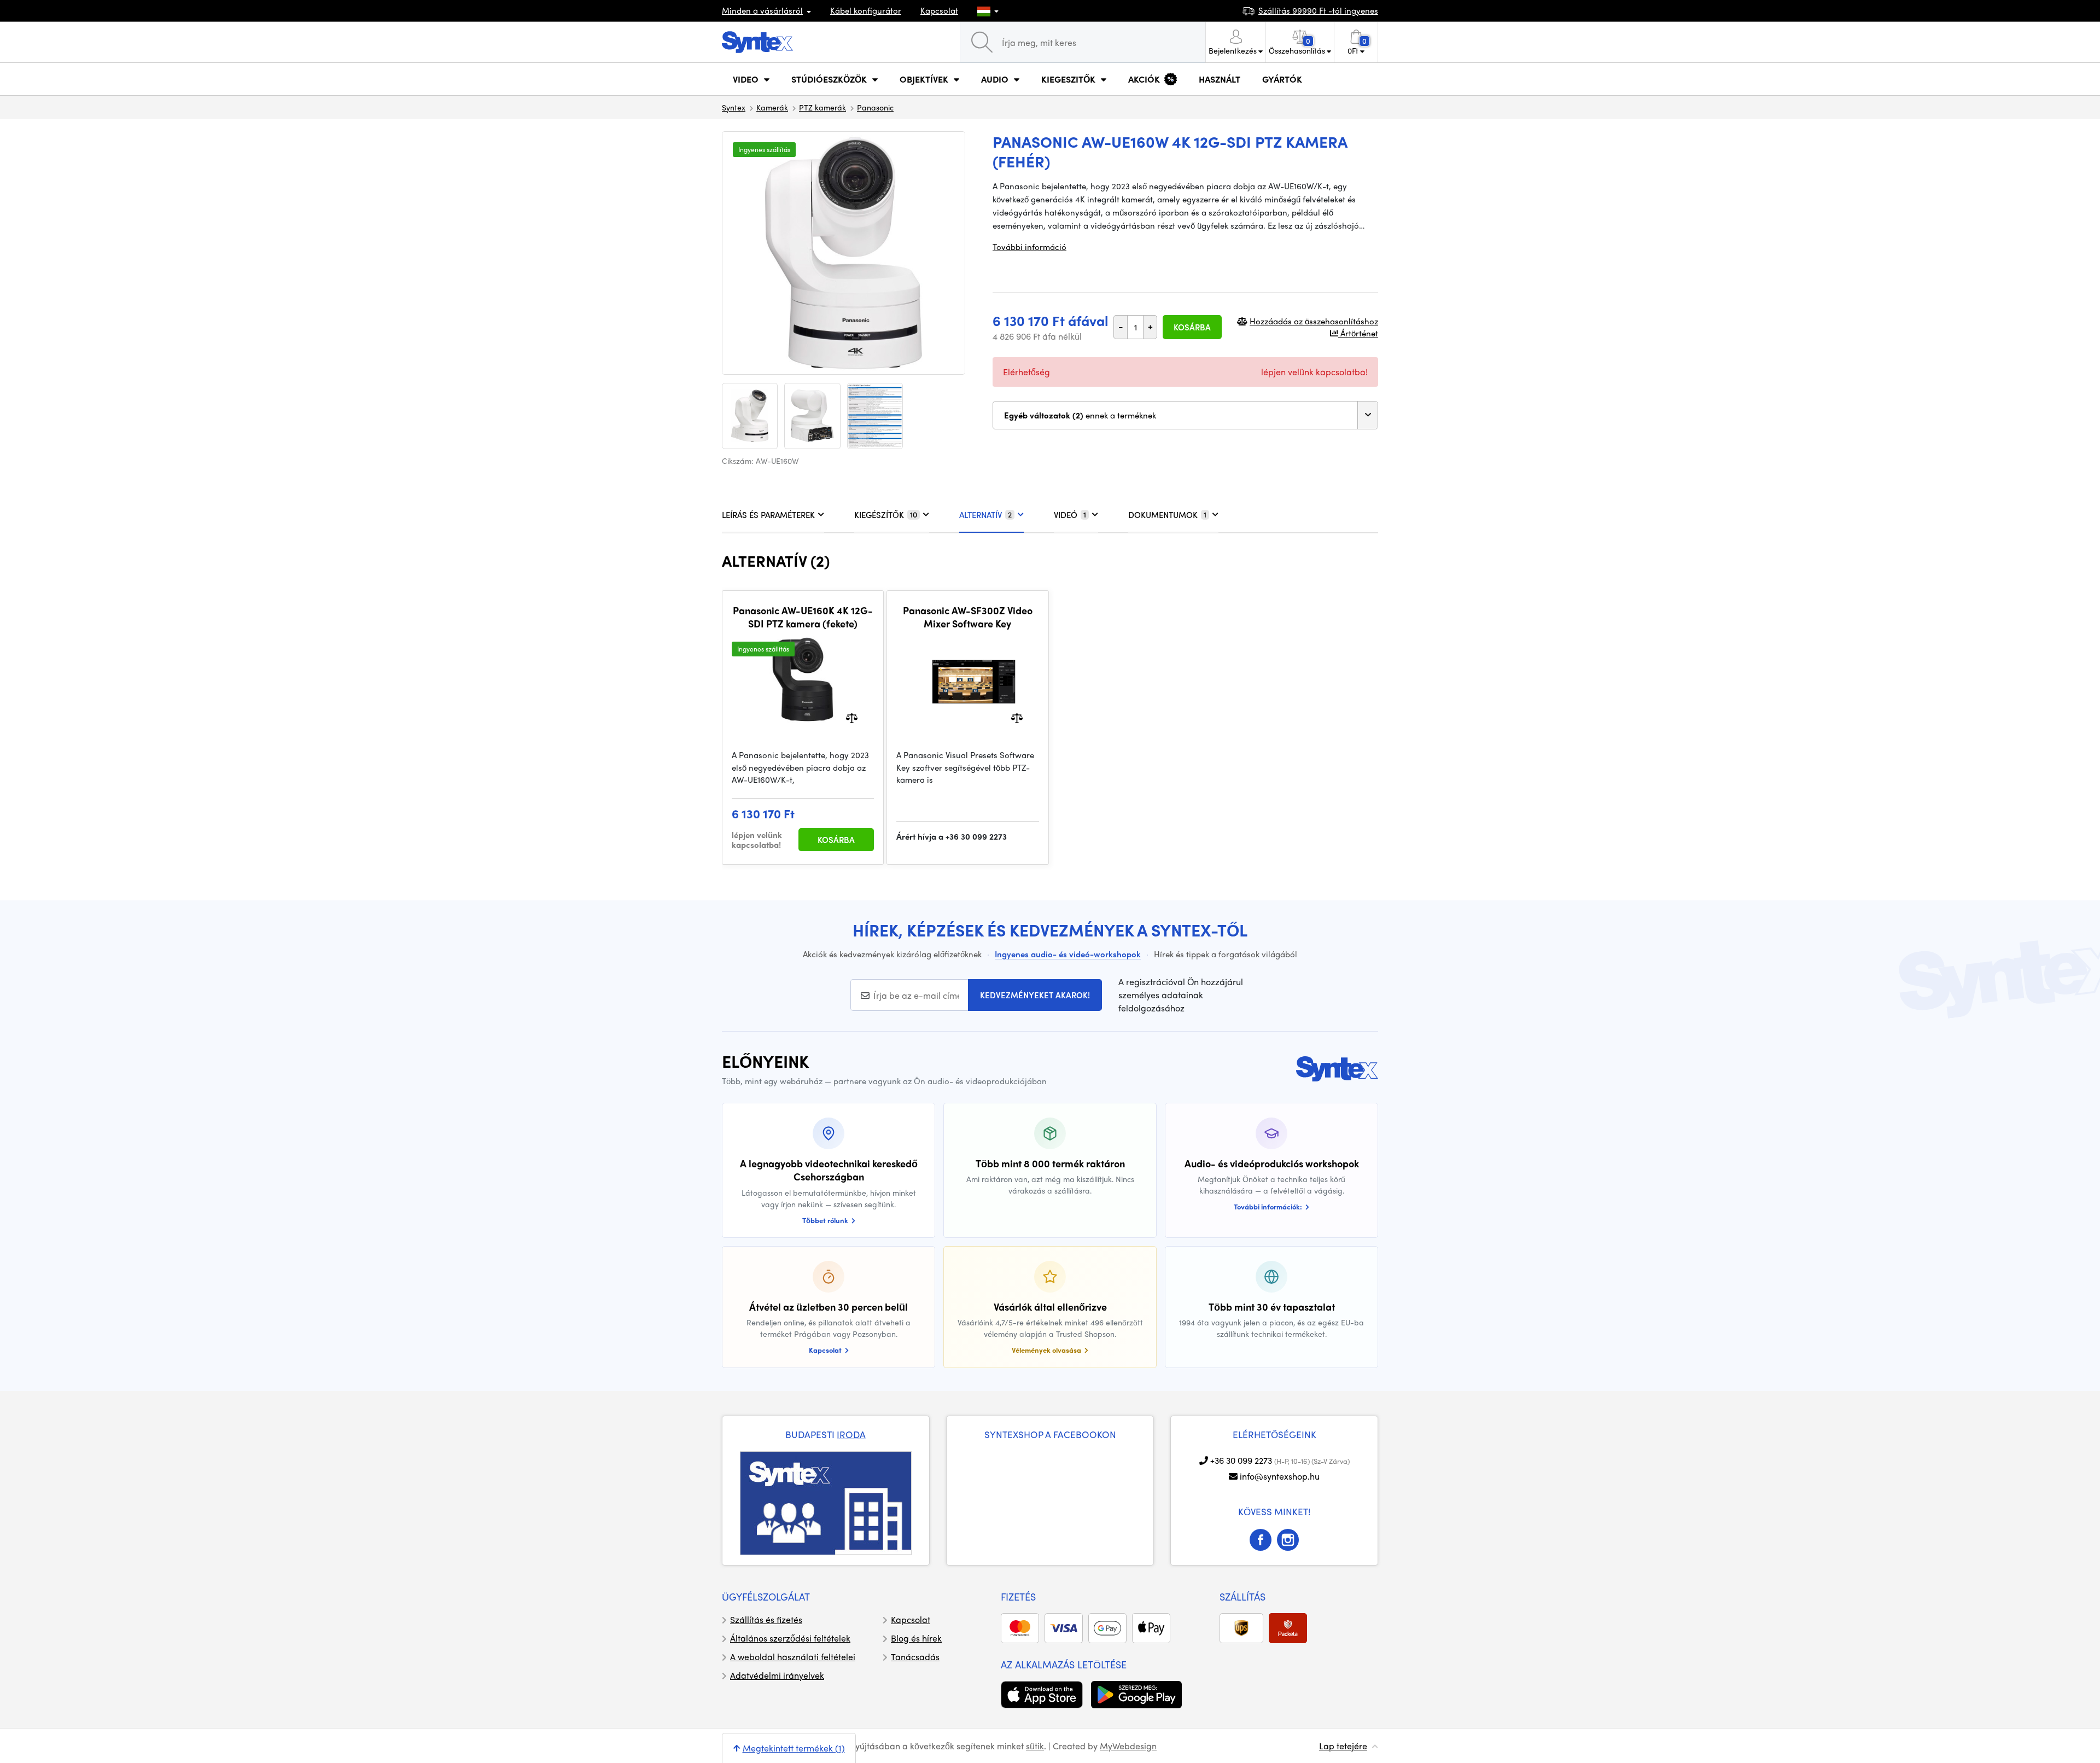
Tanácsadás (915, 1657)
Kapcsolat (939, 10)
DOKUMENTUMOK (1167, 515)
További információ (1029, 247)
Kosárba (1192, 327)
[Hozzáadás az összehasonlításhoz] (852, 717)
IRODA (851, 1434)
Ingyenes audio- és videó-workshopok (1068, 954)
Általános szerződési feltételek (790, 1638)
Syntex (734, 107)
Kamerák (772, 107)
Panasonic (875, 107)
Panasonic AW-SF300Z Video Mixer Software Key (968, 617)
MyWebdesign (1128, 1746)
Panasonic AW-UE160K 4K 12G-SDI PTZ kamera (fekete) (803, 617)
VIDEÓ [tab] (1070, 515)
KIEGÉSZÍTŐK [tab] (886, 515)
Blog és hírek (916, 1638)
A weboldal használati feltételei (793, 1657)
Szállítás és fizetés (766, 1619)
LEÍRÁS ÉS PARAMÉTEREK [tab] (768, 515)
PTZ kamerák (822, 107)
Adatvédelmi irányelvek (777, 1675)
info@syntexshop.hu (1280, 1476)
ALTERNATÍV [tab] (985, 515)
